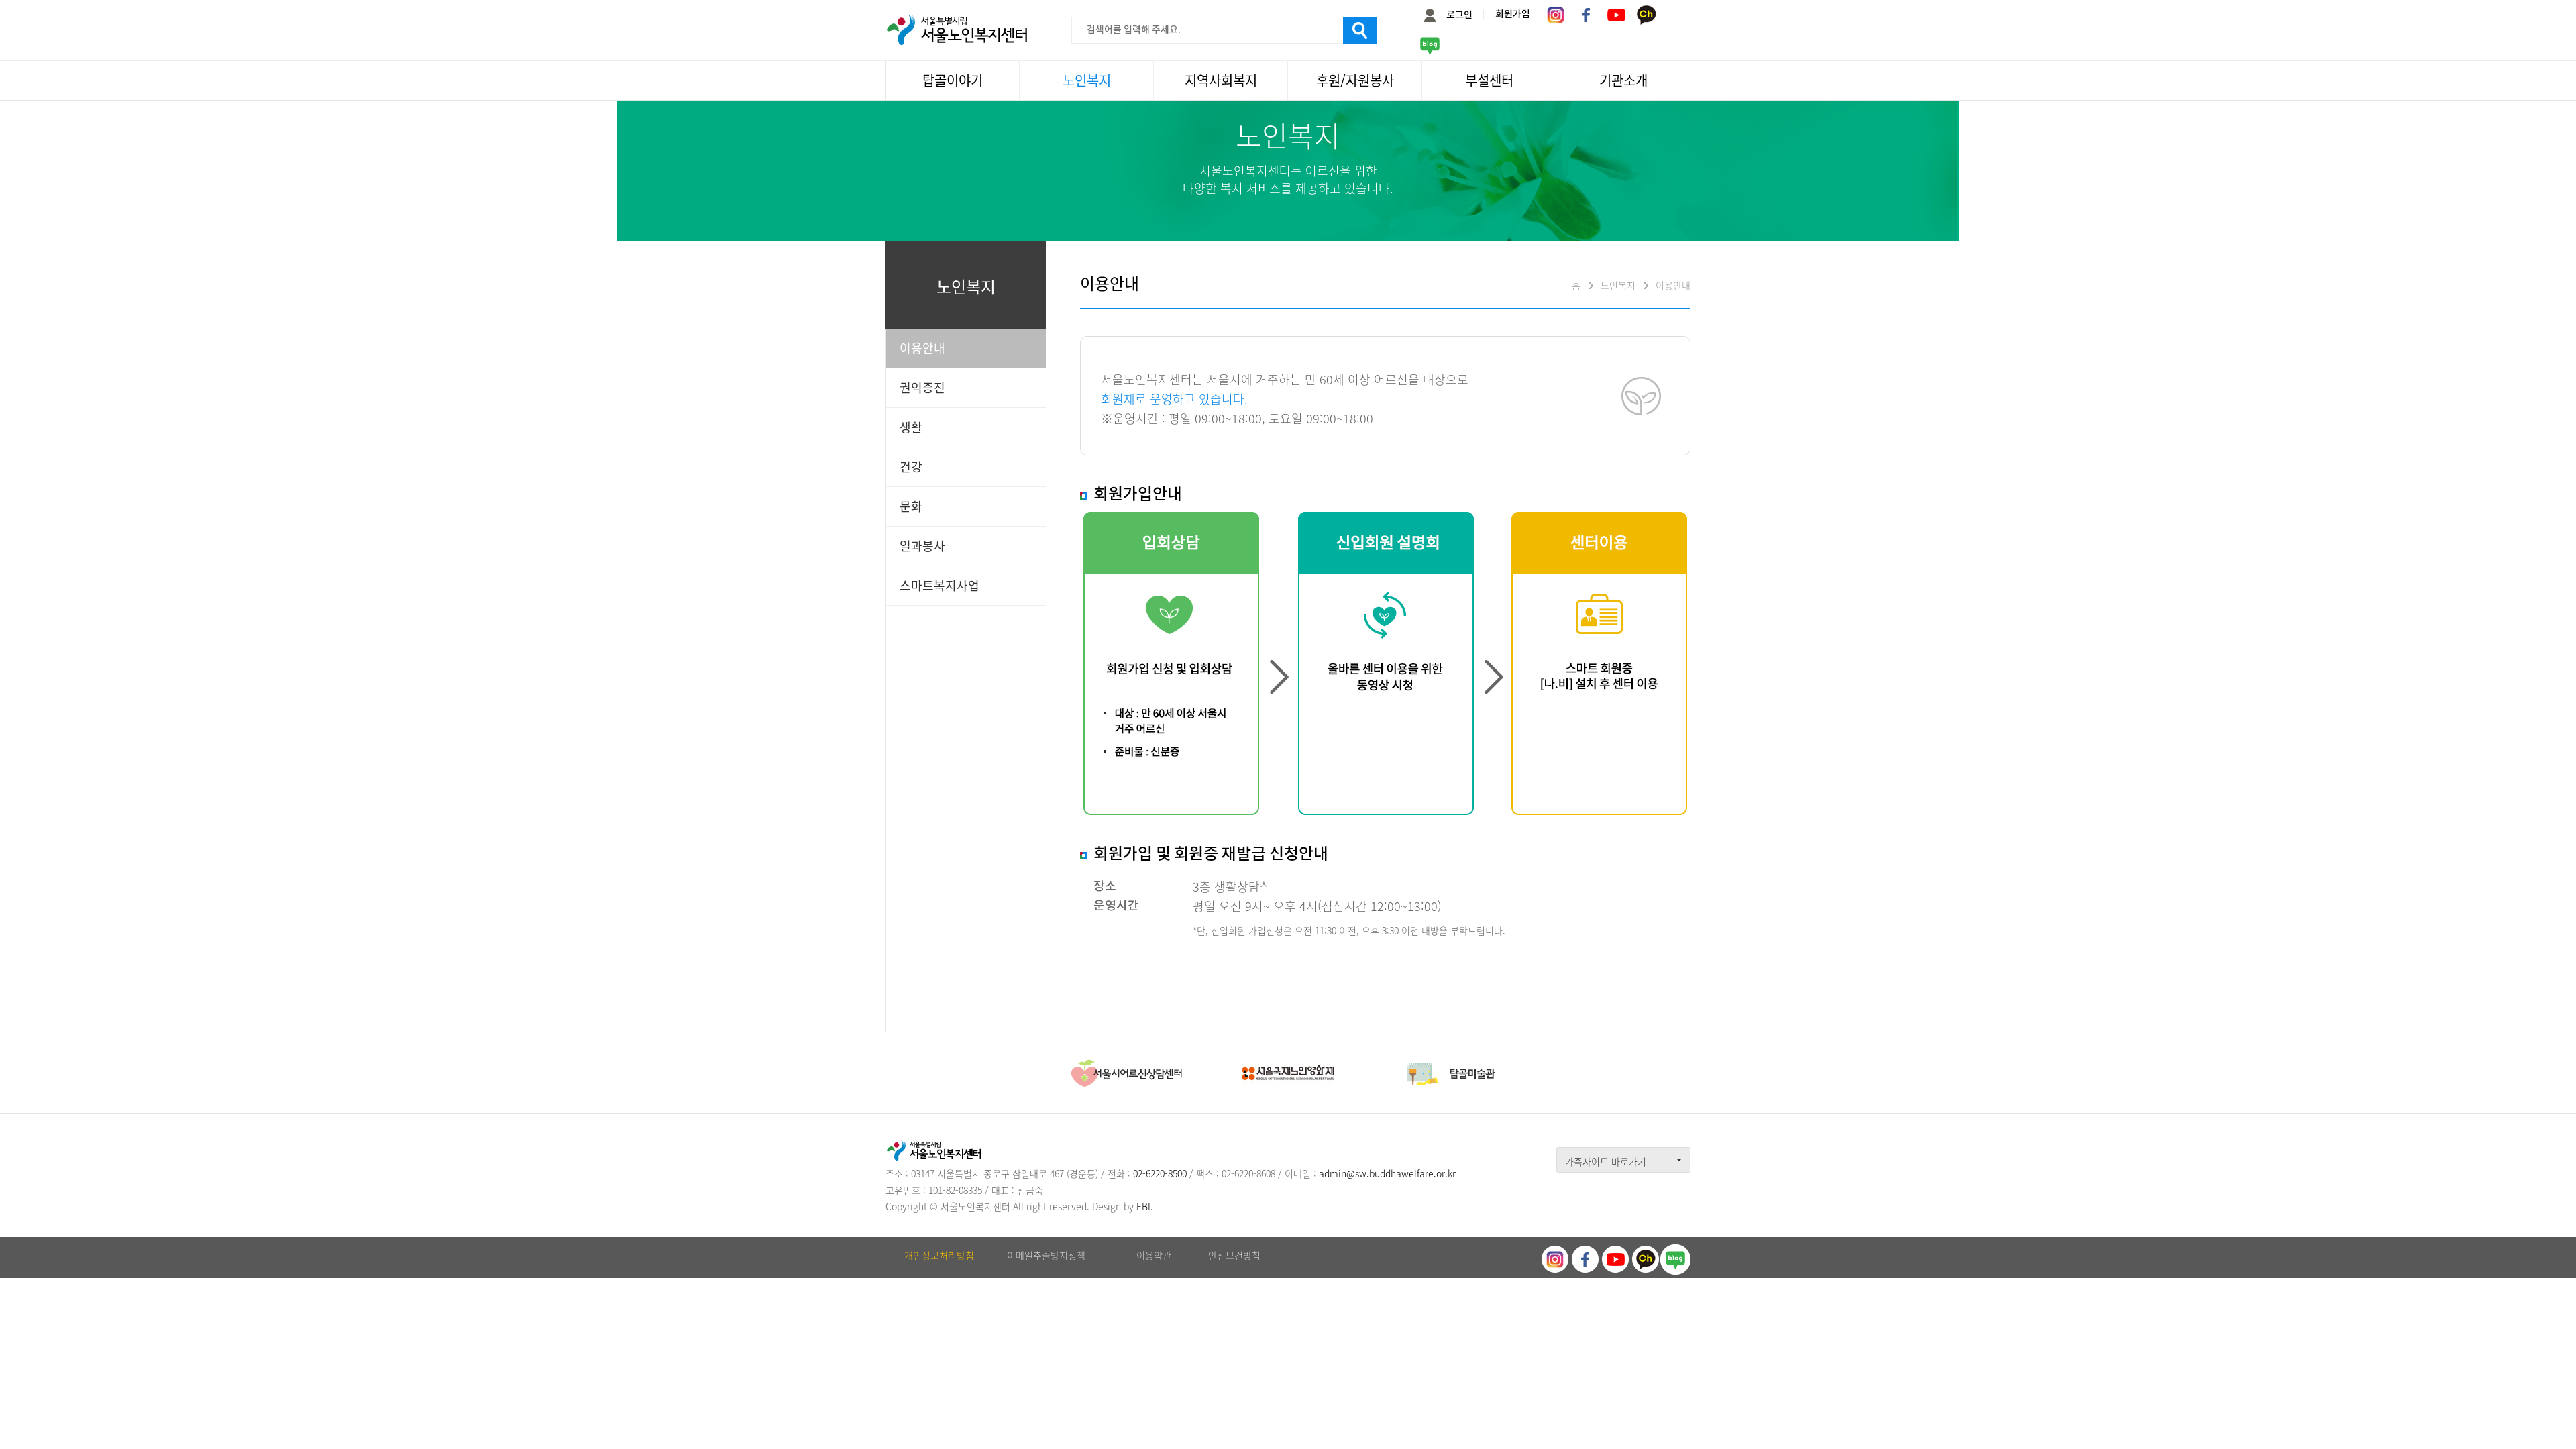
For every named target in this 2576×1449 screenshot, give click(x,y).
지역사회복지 (1221, 80)
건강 (911, 467)
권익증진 (922, 387)
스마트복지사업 (940, 585)
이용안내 (922, 348)
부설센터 (1489, 80)
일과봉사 (922, 546)
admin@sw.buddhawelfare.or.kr (1387, 1173)
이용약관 (1154, 1255)
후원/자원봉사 (1355, 80)
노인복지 (1087, 80)
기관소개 (1623, 80)
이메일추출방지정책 (1046, 1255)
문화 (911, 506)
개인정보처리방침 (939, 1255)
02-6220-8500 (1160, 1173)
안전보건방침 (1234, 1255)
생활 (911, 427)
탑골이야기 (953, 80)
